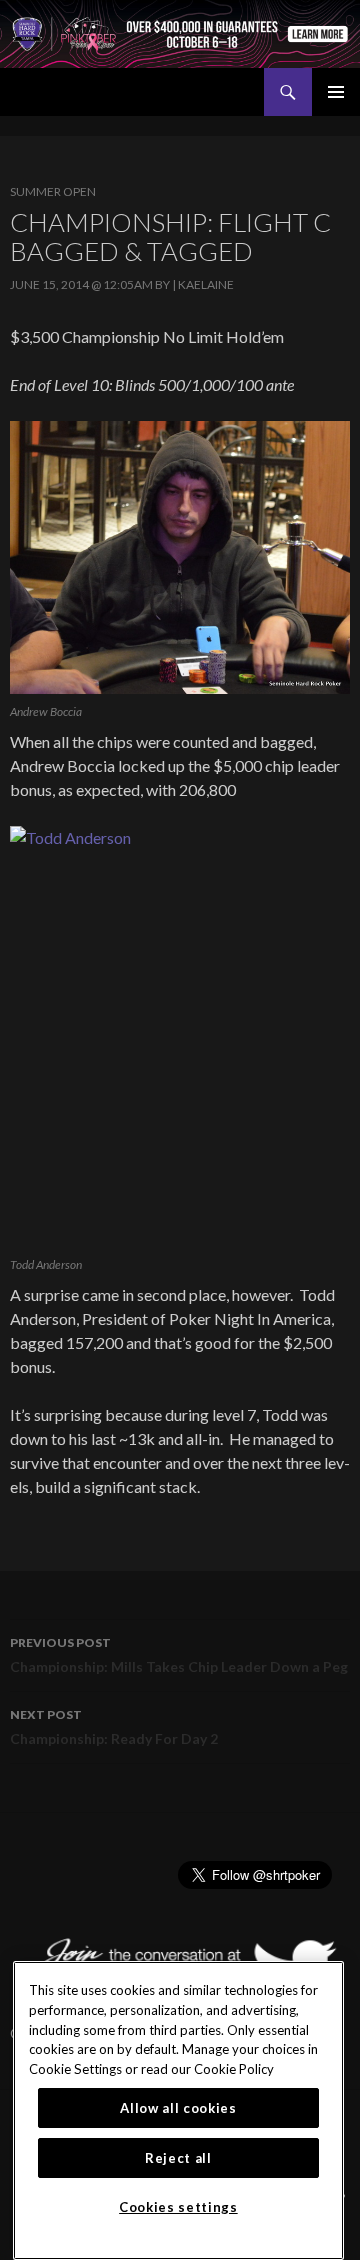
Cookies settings (178, 2207)
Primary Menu (336, 92)
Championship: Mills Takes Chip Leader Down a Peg (179, 1655)
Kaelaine (206, 284)
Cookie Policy (234, 2069)
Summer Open (53, 191)
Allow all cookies (178, 2108)
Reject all (178, 2158)
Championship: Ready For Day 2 (114, 1727)
